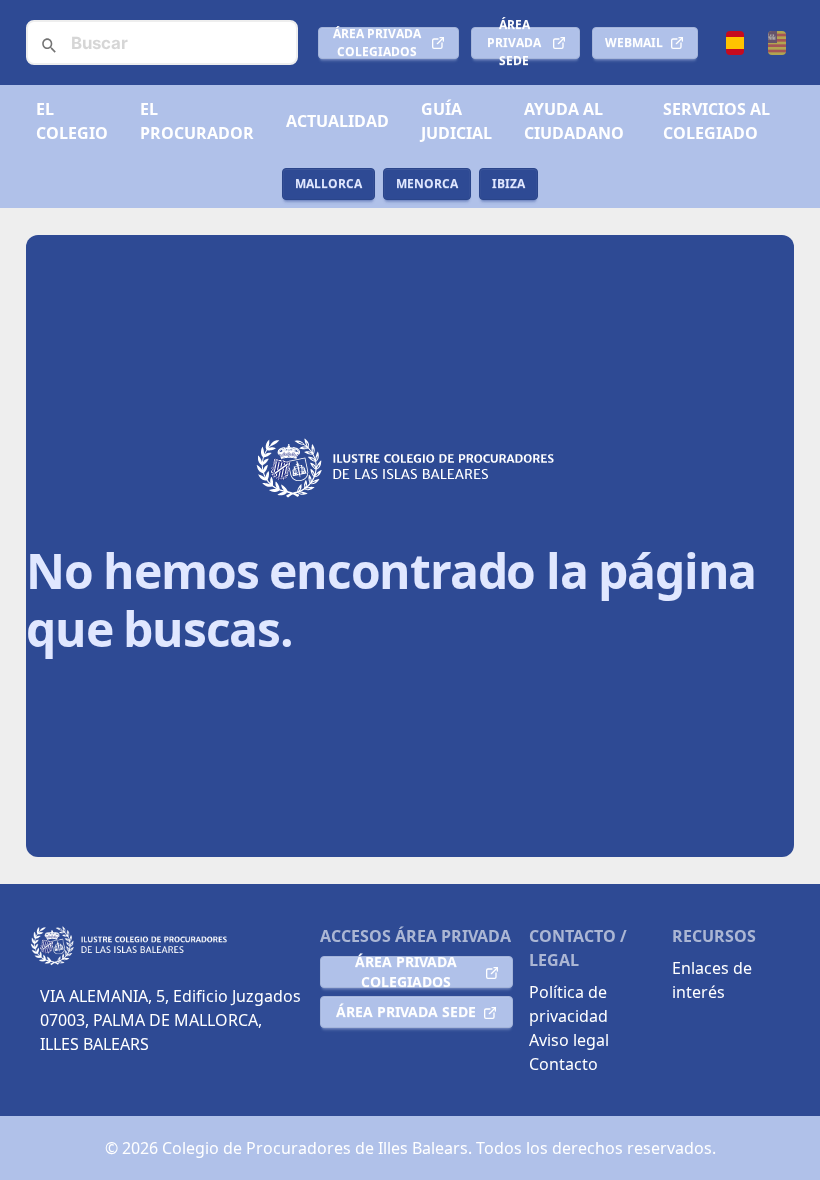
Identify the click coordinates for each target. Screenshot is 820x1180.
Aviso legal (569, 1040)
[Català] (777, 43)
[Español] (735, 43)
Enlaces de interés (712, 980)
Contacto (563, 1064)
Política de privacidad (568, 1004)
